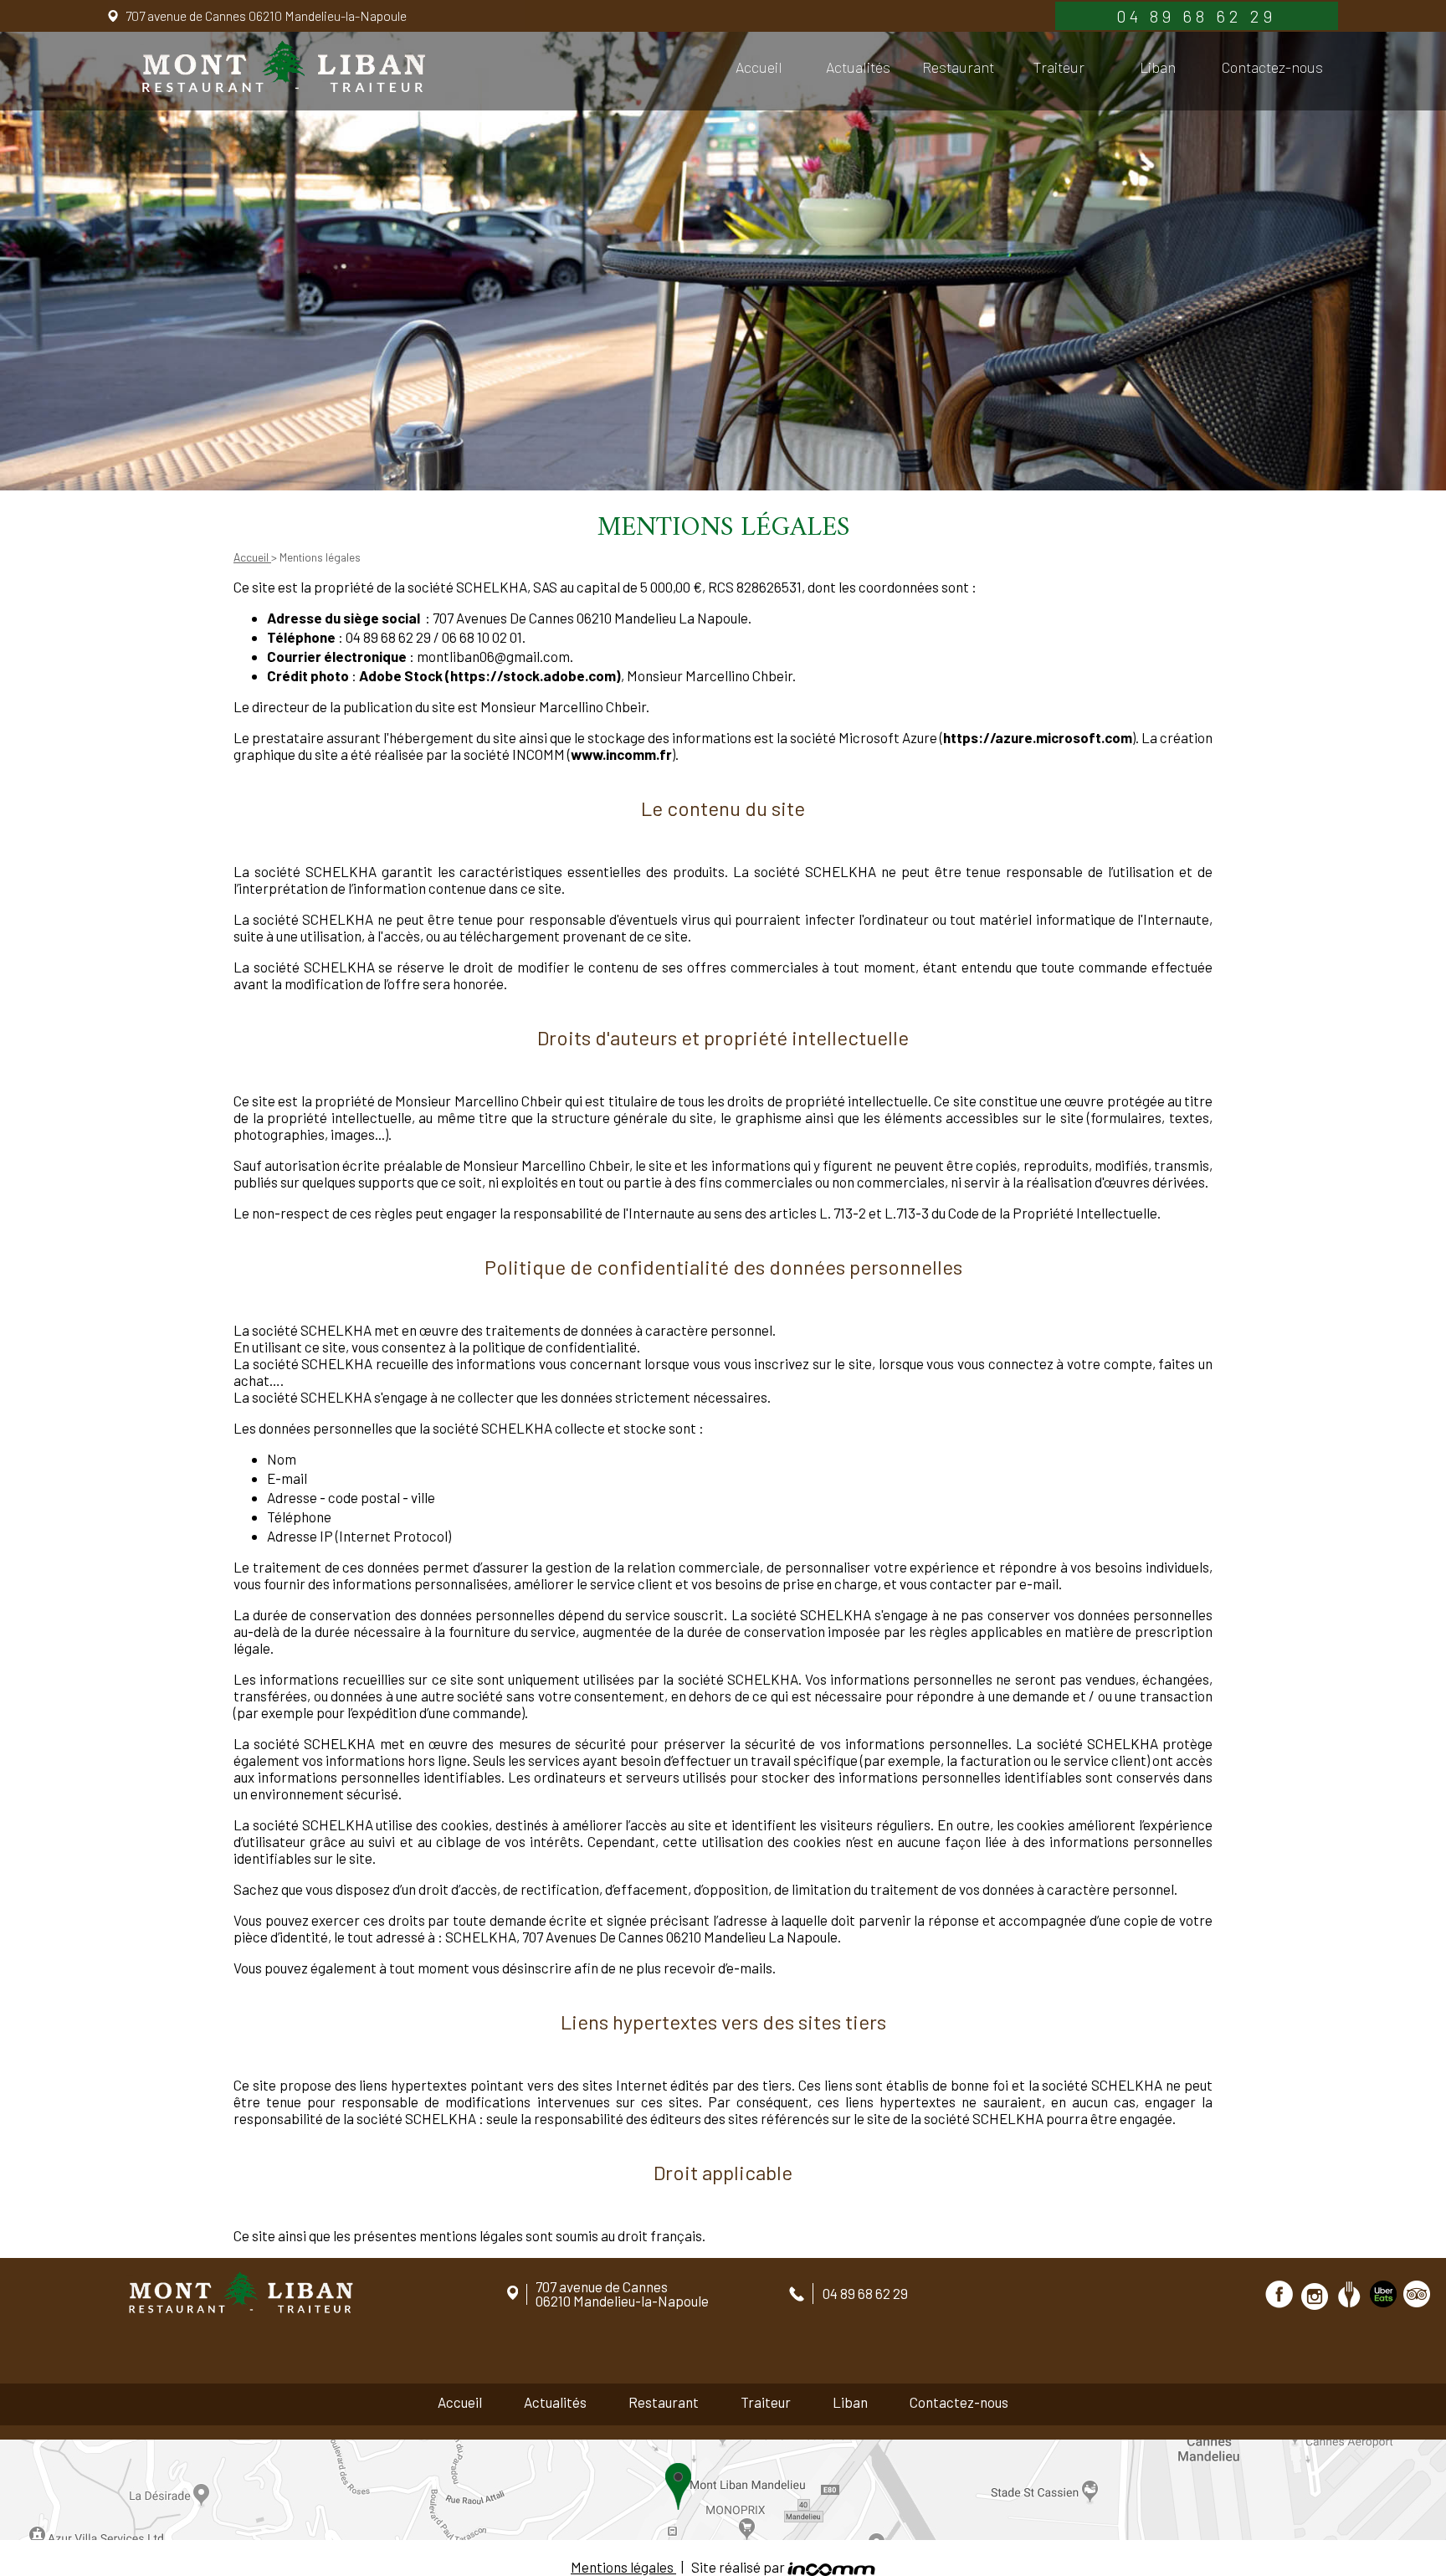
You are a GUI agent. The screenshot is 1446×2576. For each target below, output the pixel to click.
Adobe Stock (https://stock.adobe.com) (490, 675)
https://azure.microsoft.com (1038, 737)
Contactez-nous (1272, 67)
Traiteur (1059, 67)
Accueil (759, 67)
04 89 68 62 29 (1196, 16)
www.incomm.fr (621, 754)
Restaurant (958, 67)
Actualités (858, 67)
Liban (1158, 67)
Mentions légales (623, 2567)
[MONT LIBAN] (282, 67)
